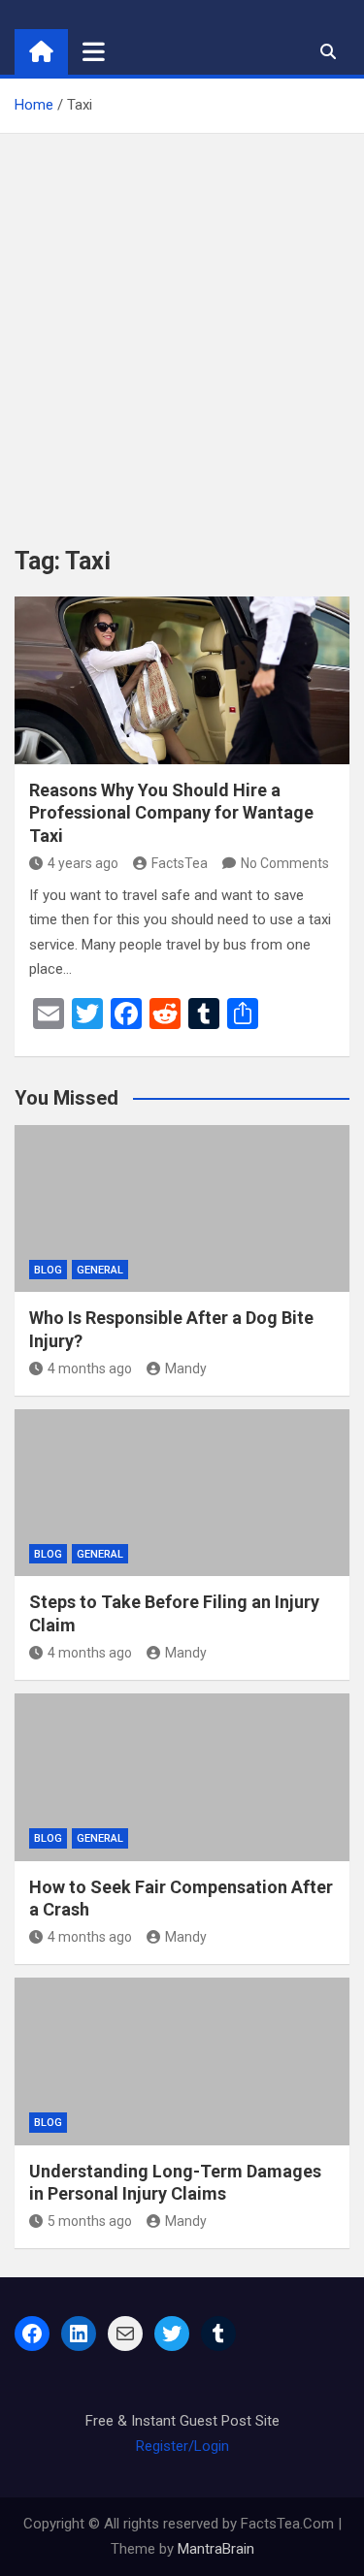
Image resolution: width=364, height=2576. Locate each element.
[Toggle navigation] (94, 51)
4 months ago (90, 1368)
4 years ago (83, 863)
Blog (48, 1270)
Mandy (186, 1368)
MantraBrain (216, 2549)
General (100, 1270)
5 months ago (90, 2221)
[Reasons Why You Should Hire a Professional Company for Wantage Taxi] (182, 680)
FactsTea (180, 863)
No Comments (285, 863)
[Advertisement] (182, 325)
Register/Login (182, 2446)
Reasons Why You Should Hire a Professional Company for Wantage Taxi (171, 813)
